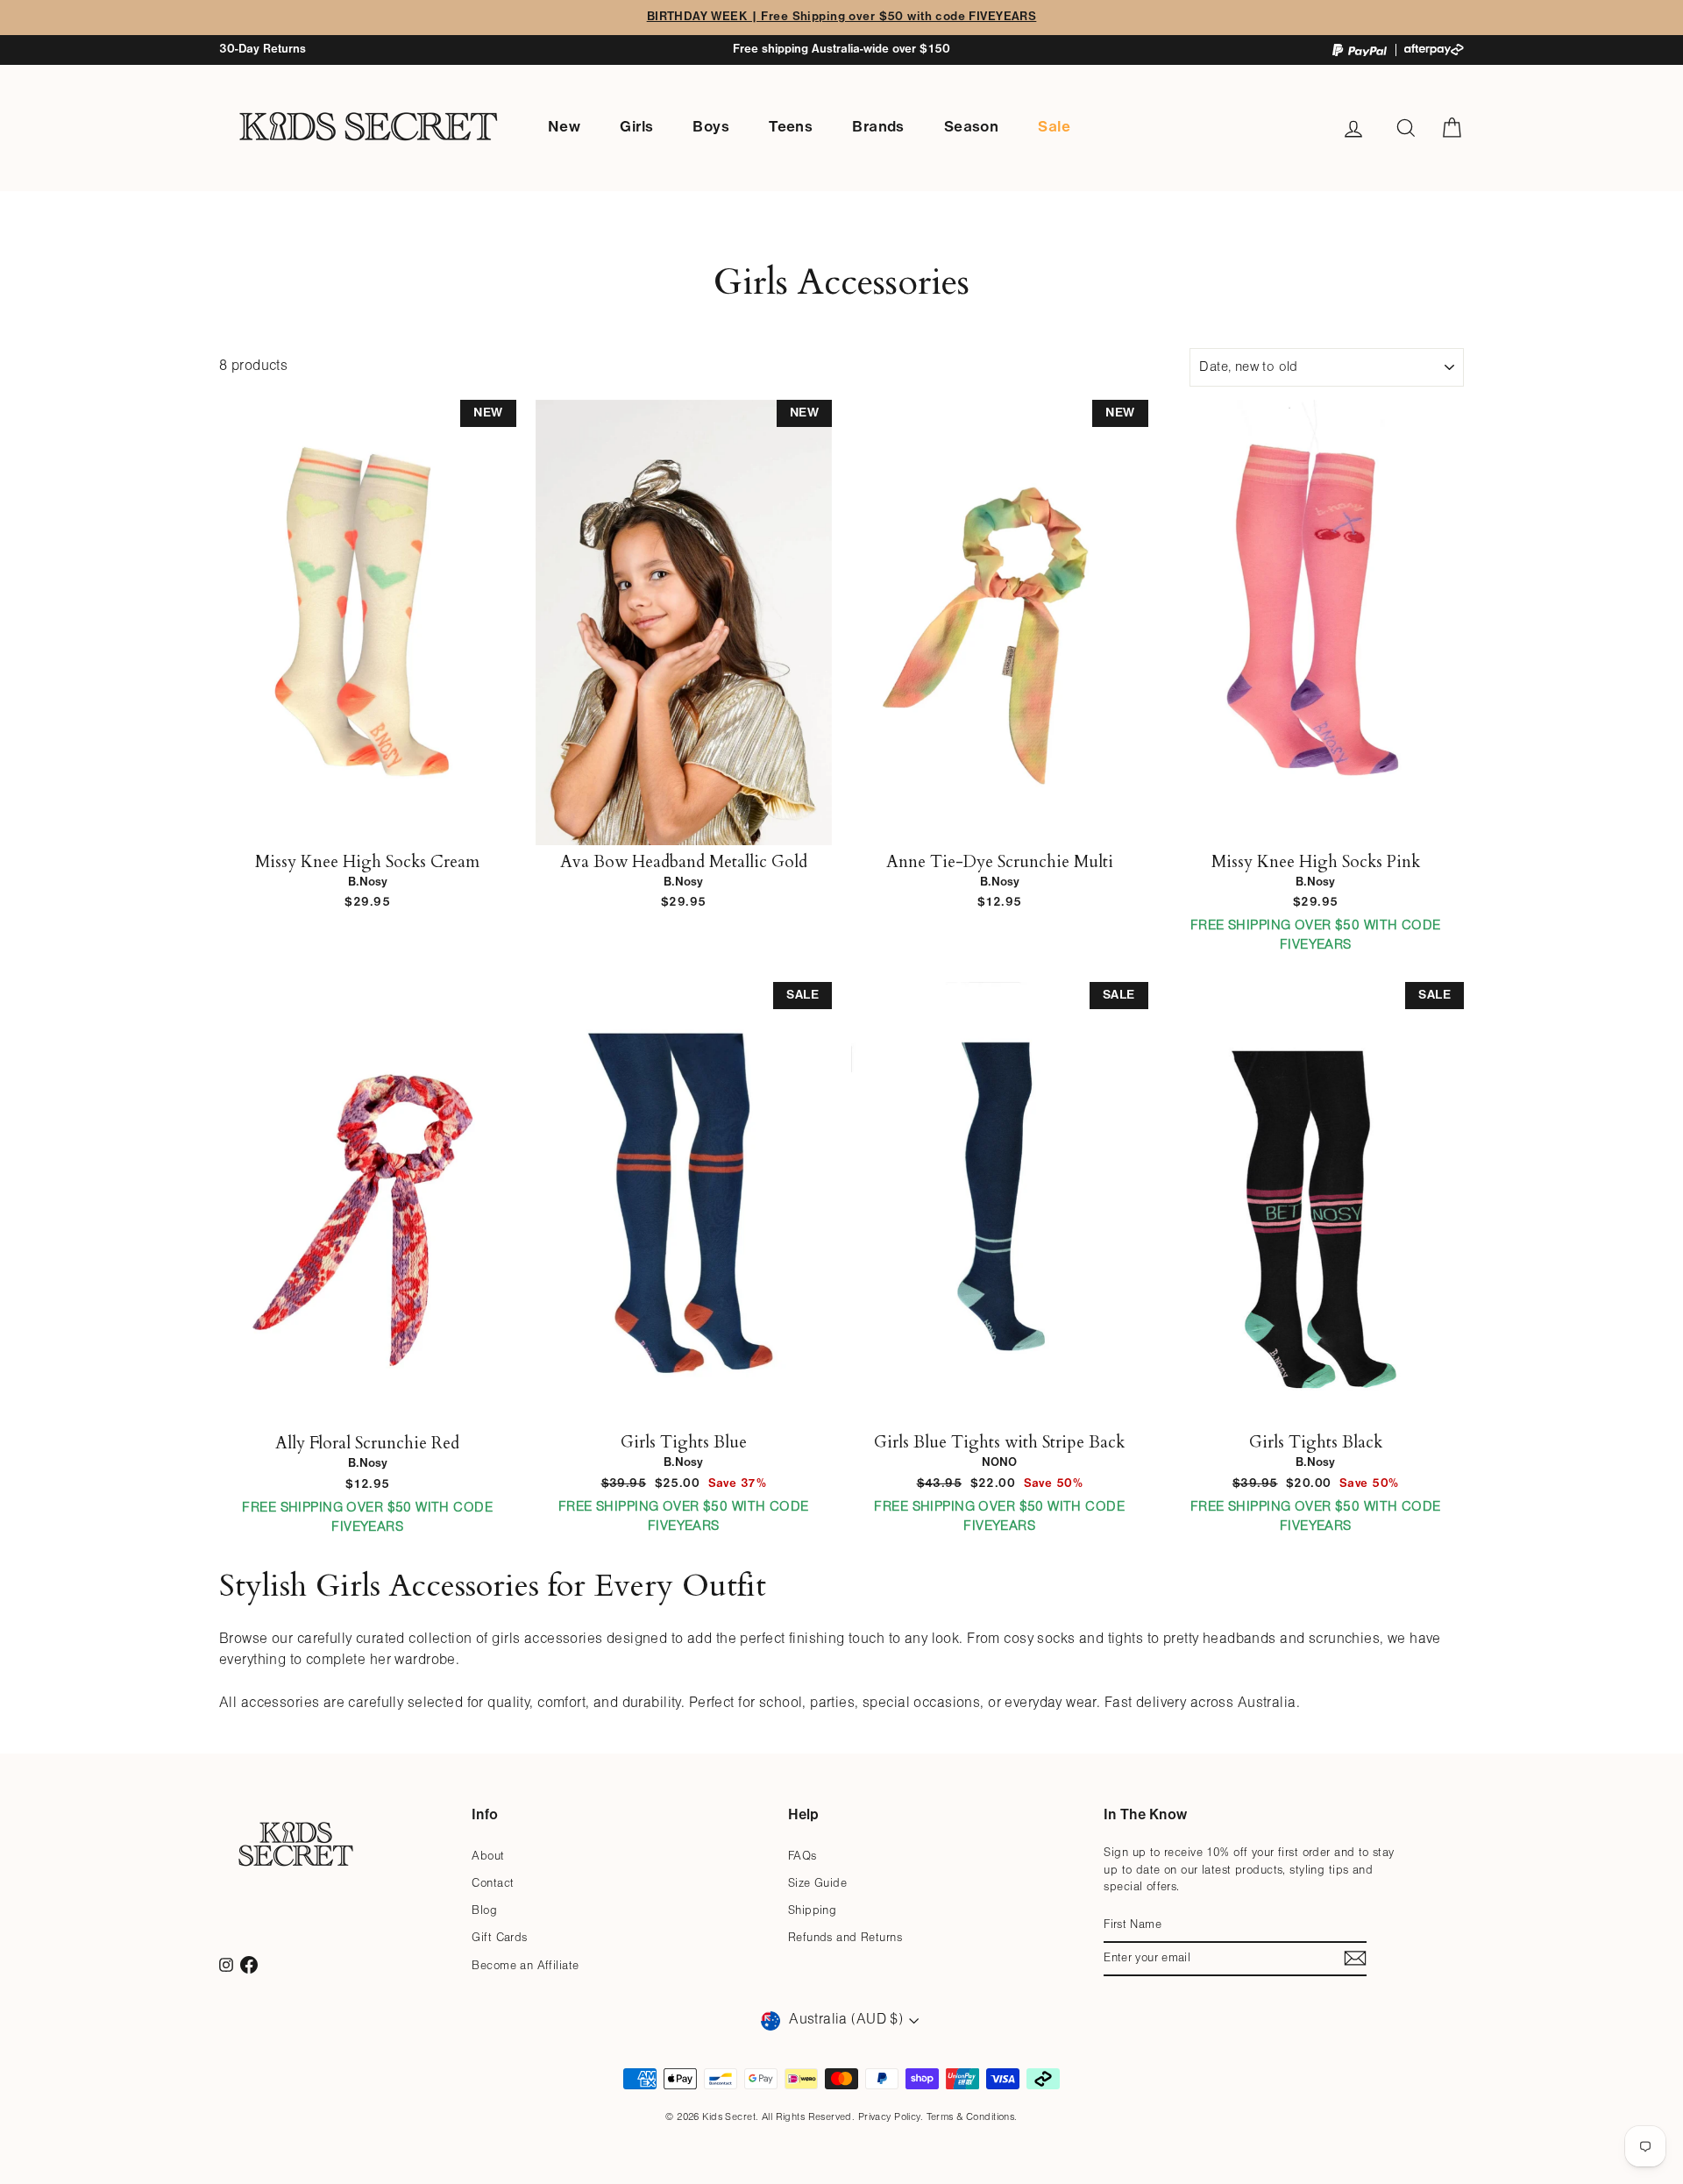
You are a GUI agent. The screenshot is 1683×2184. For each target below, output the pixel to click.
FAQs (802, 1857)
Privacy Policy (889, 2117)
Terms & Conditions (971, 2117)
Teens (791, 128)
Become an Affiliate (525, 1966)
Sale (1054, 128)
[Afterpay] (1434, 50)
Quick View (368, 825)
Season (972, 128)
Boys (711, 128)
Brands (878, 128)
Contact (493, 1884)
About (488, 1857)
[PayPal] (1360, 50)
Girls (636, 128)
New (564, 128)
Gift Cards (499, 1938)
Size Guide (817, 1884)
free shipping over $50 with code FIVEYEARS (1316, 935)
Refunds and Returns (845, 1938)
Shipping (812, 1911)
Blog (484, 1911)
